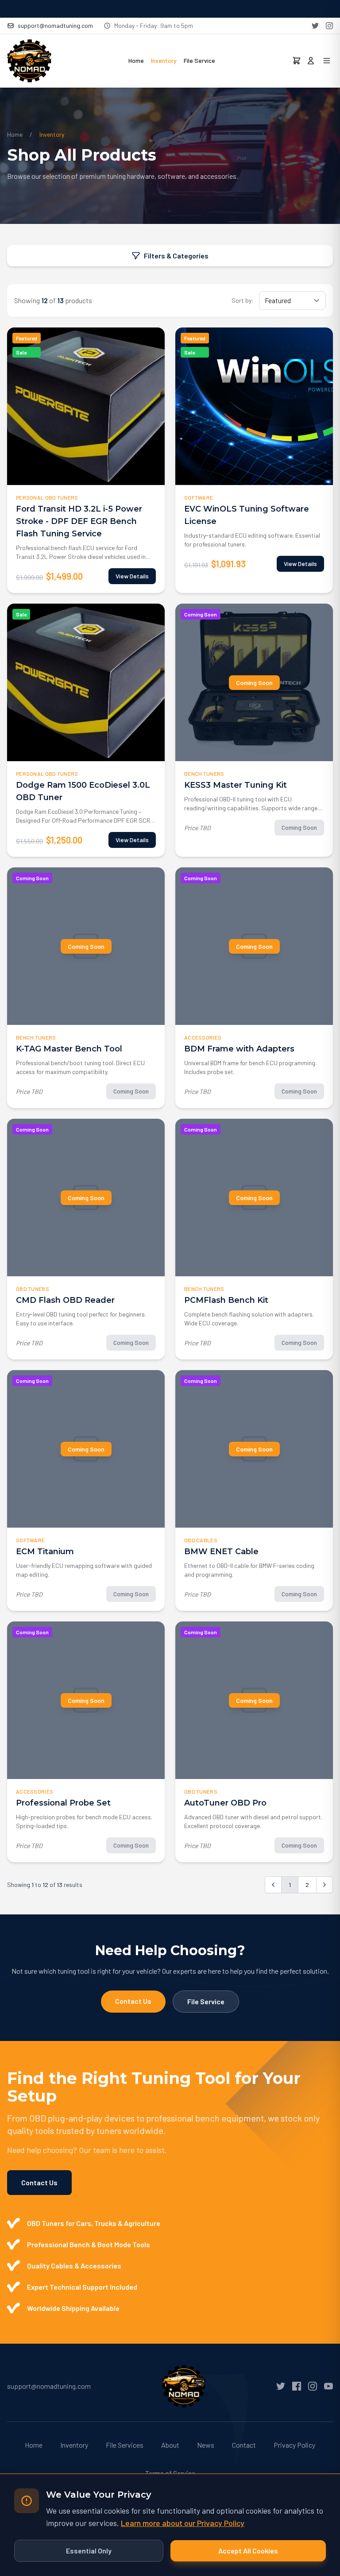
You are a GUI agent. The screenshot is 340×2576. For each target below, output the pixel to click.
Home (136, 60)
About (170, 2445)
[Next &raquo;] (325, 1885)
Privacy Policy (294, 2445)
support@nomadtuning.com (55, 25)
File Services (125, 2445)
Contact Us (133, 2001)
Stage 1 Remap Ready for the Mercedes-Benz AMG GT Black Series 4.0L (170, 9)
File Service (199, 60)
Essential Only (89, 2551)
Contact (244, 2445)
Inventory (164, 60)
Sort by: (243, 300)
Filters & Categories (176, 256)
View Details (132, 576)
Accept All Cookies (248, 2551)
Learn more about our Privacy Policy (183, 2523)
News (206, 2445)
